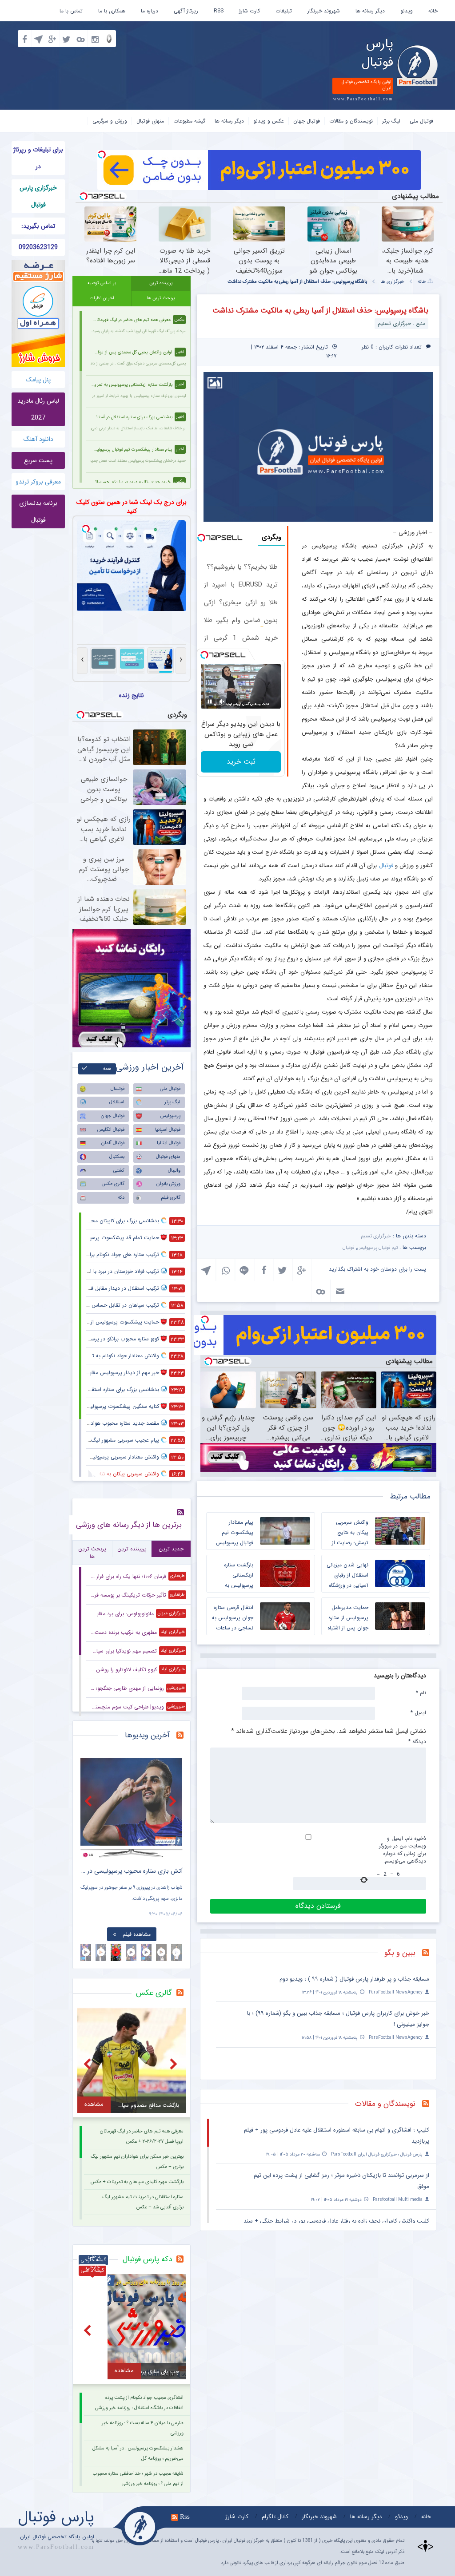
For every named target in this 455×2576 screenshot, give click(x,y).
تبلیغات (284, 11)
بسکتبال (117, 1157)
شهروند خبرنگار (324, 11)
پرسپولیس (170, 1116)
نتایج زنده (132, 695)
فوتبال (386, 866)
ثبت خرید (241, 762)
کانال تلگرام (275, 2517)
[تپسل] (102, 155)
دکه (121, 1198)
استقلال (117, 1102)
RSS (219, 11)
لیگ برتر (391, 121)
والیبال (174, 1171)
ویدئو (407, 11)
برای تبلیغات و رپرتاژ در (38, 158)
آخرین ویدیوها (147, 1735)
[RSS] (429, 1954)
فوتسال (118, 1089)
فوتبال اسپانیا (168, 1130)
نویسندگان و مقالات (351, 121)
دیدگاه (417, 1741)
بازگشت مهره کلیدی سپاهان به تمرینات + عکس (137, 2182)
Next (174, 1801)
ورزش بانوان (168, 1184)
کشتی (119, 1171)
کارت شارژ (249, 11)
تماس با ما (71, 11)
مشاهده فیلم (137, 1934)
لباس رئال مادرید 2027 (38, 409)
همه (107, 1069)
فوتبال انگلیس (111, 1130)
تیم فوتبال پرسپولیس (377, 1248)
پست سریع (38, 460)
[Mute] (222, 701)
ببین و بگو (400, 1953)
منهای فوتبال (150, 121)
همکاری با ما (112, 11)
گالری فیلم (171, 1198)
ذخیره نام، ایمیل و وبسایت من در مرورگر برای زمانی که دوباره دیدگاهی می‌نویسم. (403, 1850)
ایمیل (418, 1712)
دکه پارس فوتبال (147, 2259)
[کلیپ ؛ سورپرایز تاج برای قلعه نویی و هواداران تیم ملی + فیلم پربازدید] (132, 1808)
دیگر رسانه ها (370, 11)
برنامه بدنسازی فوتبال (38, 511)
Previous (89, 1801)
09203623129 (38, 247)
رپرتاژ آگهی (186, 11)
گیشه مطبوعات (189, 121)
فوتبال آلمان (113, 1143)
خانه (433, 11)
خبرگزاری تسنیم (376, 1236)
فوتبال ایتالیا (169, 1143)
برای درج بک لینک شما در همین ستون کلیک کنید (132, 507)
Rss (185, 2517)
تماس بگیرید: (38, 226)
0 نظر (368, 347)
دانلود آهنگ (38, 439)
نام (421, 1692)
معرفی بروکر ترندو (38, 482)
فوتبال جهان (307, 121)
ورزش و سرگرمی (110, 121)
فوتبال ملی (421, 121)
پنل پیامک (38, 380)
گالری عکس (113, 1184)
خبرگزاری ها (392, 282)
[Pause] (210, 701)
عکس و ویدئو (269, 121)
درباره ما (150, 11)
